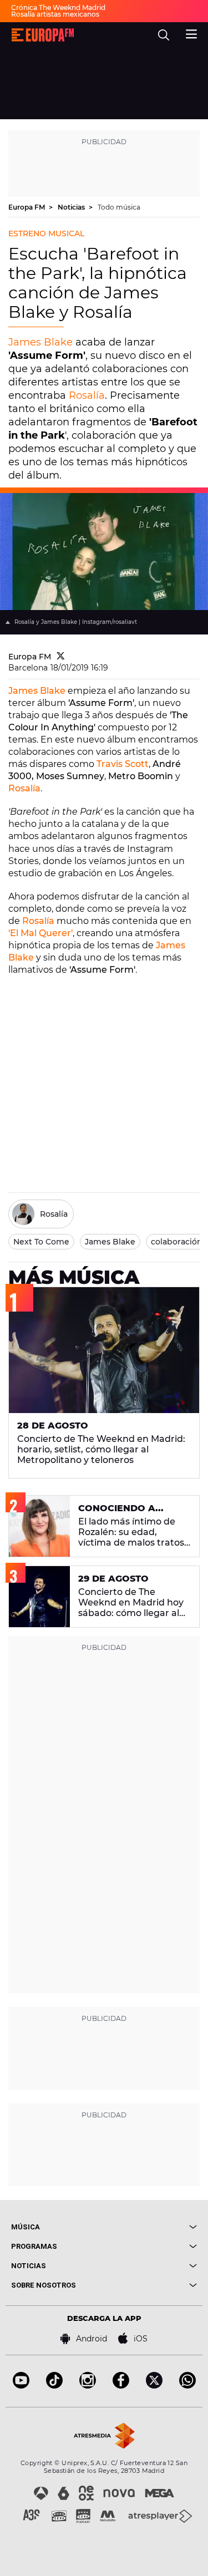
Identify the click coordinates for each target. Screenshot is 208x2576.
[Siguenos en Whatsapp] (187, 2386)
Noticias (72, 207)
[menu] (191, 33)
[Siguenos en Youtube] (21, 2386)
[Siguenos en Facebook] (121, 2386)
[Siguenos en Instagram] (88, 2386)
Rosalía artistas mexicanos (55, 14)
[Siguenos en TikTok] (54, 2386)
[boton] (151, 2227)
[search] (164, 35)
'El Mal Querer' (40, 933)
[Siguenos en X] (154, 2386)
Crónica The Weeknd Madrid (58, 7)
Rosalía (87, 395)
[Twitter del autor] (61, 657)
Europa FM (27, 207)
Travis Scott (123, 764)
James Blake (40, 342)
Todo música (119, 207)
